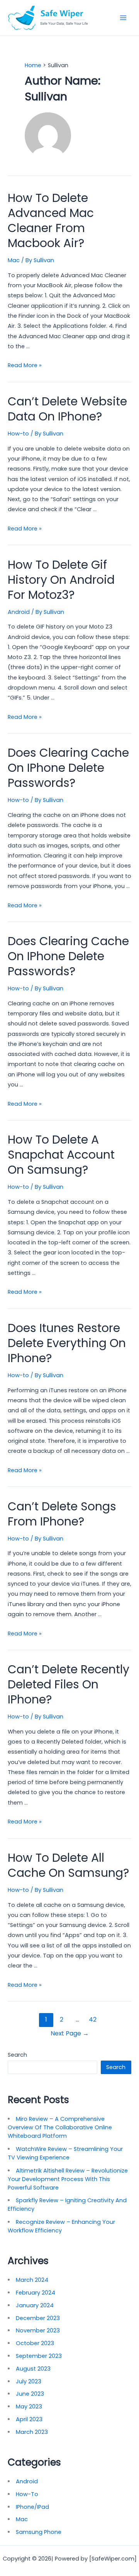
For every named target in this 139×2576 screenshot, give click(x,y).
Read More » (25, 365)
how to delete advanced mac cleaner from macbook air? (51, 220)
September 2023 (39, 2356)
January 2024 (35, 2305)
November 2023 (38, 2330)
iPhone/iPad (32, 2507)
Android (19, 612)
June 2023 (30, 2394)
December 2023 (38, 2318)
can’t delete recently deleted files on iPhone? (69, 1684)
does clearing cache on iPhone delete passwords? (68, 768)
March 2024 (32, 2280)
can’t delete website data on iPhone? (67, 409)
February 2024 (36, 2293)
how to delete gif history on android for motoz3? (61, 580)
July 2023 (29, 2381)
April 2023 (29, 2419)
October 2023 (35, 2343)
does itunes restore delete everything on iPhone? (67, 1343)
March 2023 (32, 2432)
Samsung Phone (39, 2532)
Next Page (70, 2033)
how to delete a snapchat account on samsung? (61, 1155)
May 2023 (29, 2407)
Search (17, 2055)
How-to (18, 434)
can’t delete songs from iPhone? (62, 1514)
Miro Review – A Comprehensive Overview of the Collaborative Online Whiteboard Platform (60, 2127)
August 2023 (33, 2369)
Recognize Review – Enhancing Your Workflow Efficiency (61, 2226)
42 (93, 2019)
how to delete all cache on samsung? (68, 1865)
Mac (14, 260)
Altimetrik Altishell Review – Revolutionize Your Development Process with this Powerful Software (68, 2179)
